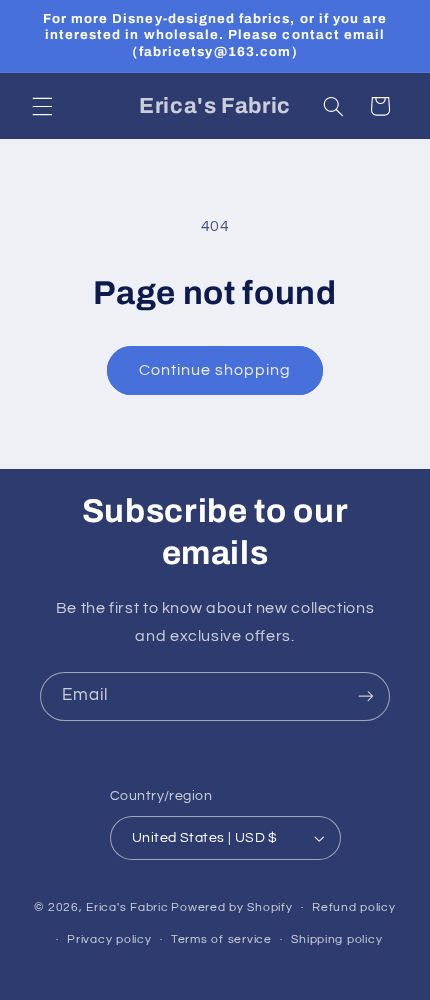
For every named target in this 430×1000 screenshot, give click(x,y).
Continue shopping (215, 370)
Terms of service (221, 939)
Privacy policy (109, 939)
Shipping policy (336, 939)
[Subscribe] (366, 696)
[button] (42, 106)
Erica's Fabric (127, 907)
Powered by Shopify (231, 907)
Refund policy (354, 907)
